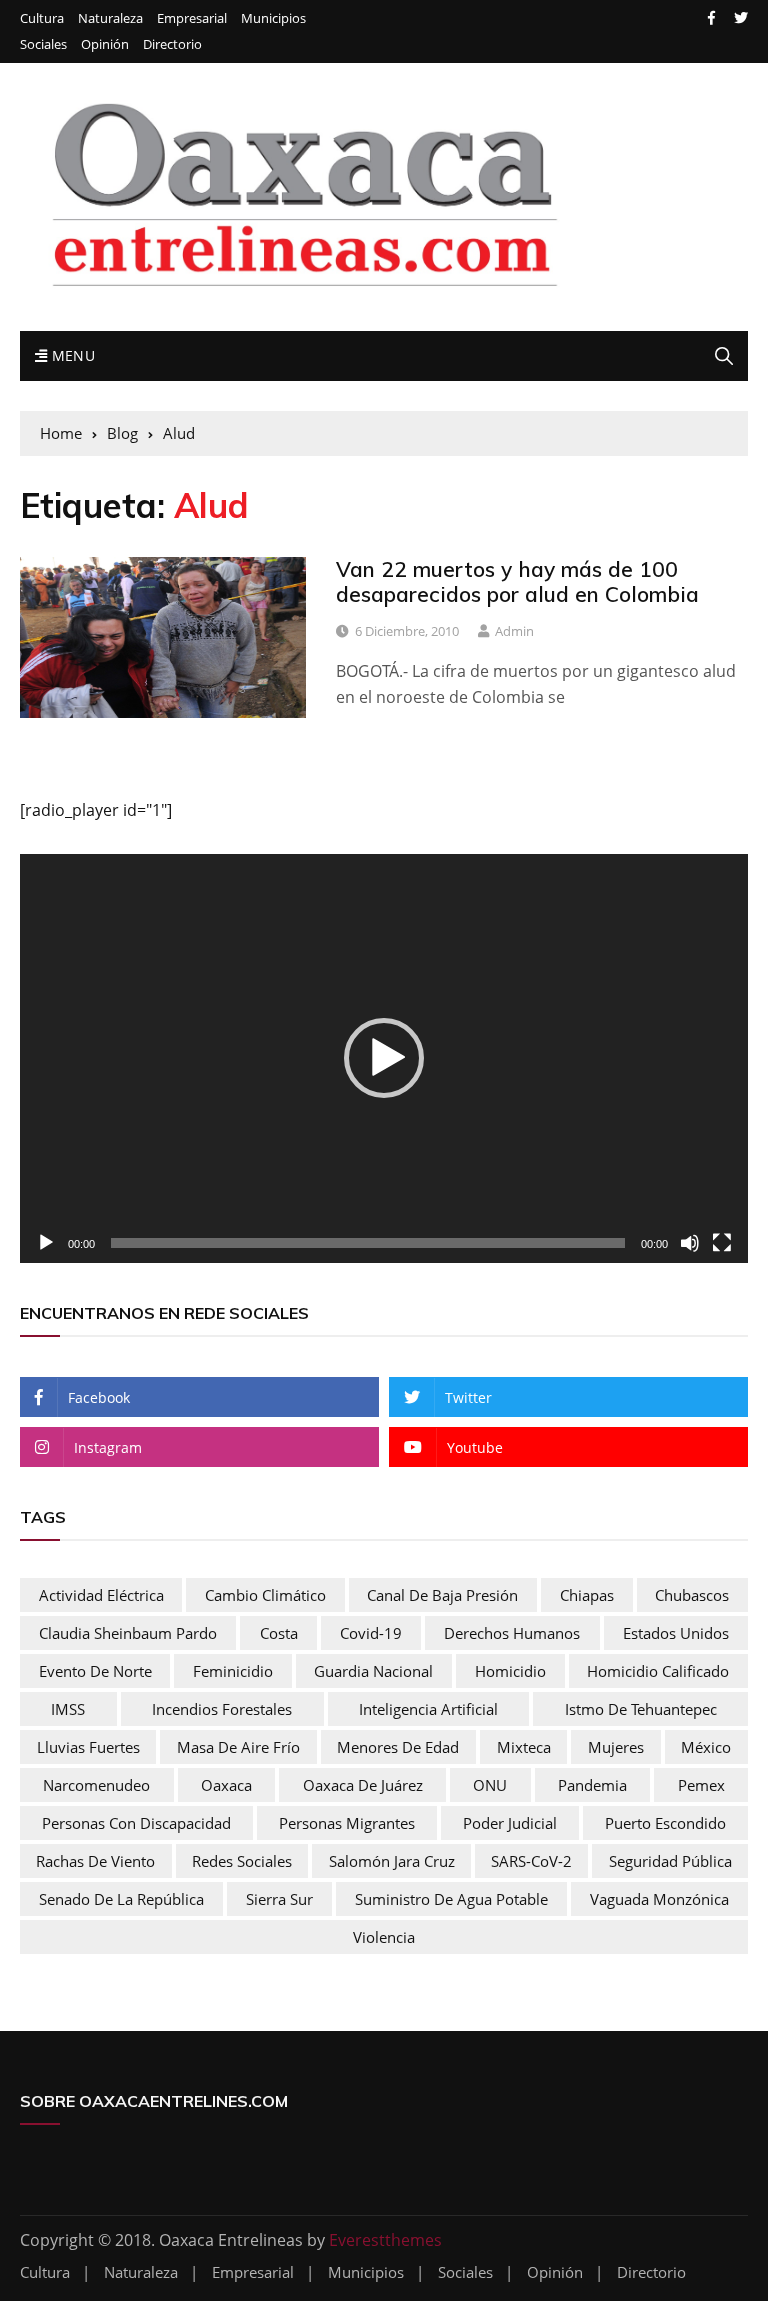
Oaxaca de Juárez (363, 1785)
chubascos (692, 1595)
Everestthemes (385, 2240)
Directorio (172, 44)
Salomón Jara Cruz (392, 1861)
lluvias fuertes (88, 1747)
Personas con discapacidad (136, 1823)
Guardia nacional (373, 1671)
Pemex (701, 1785)
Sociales (43, 44)
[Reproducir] (46, 1243)
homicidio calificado (658, 1671)
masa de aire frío (238, 1747)
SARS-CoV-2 (531, 1861)
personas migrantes (347, 1823)
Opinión (105, 44)
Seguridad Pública (670, 1861)
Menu (71, 355)
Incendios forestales (222, 1709)
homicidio (510, 1671)
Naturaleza (110, 18)
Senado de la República (121, 1899)
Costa (279, 1633)
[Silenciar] (690, 1243)
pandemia (592, 1785)
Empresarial (192, 18)
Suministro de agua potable (451, 1899)
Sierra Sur (279, 1899)
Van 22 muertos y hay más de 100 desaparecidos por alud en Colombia (517, 581)
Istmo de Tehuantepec (641, 1709)
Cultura (42, 18)
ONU (490, 1785)
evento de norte (95, 1671)
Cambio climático (265, 1595)
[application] (384, 1059)
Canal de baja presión (442, 1595)
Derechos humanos (512, 1633)
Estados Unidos (676, 1633)
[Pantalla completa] (722, 1243)
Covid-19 (371, 1633)
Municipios (273, 18)
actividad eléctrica (101, 1595)
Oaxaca (226, 1785)
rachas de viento (95, 1861)
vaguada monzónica (659, 1899)
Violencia (384, 1937)
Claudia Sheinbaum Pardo (128, 1633)
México (706, 1747)
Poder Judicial (510, 1823)
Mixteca (524, 1747)
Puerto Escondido (665, 1823)
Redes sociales (242, 1861)
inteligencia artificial (428, 1709)
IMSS (68, 1709)
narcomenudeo (96, 1785)
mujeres (616, 1747)
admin (514, 631)
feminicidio (233, 1671)
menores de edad (398, 1747)
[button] (384, 1058)
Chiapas (587, 1595)
